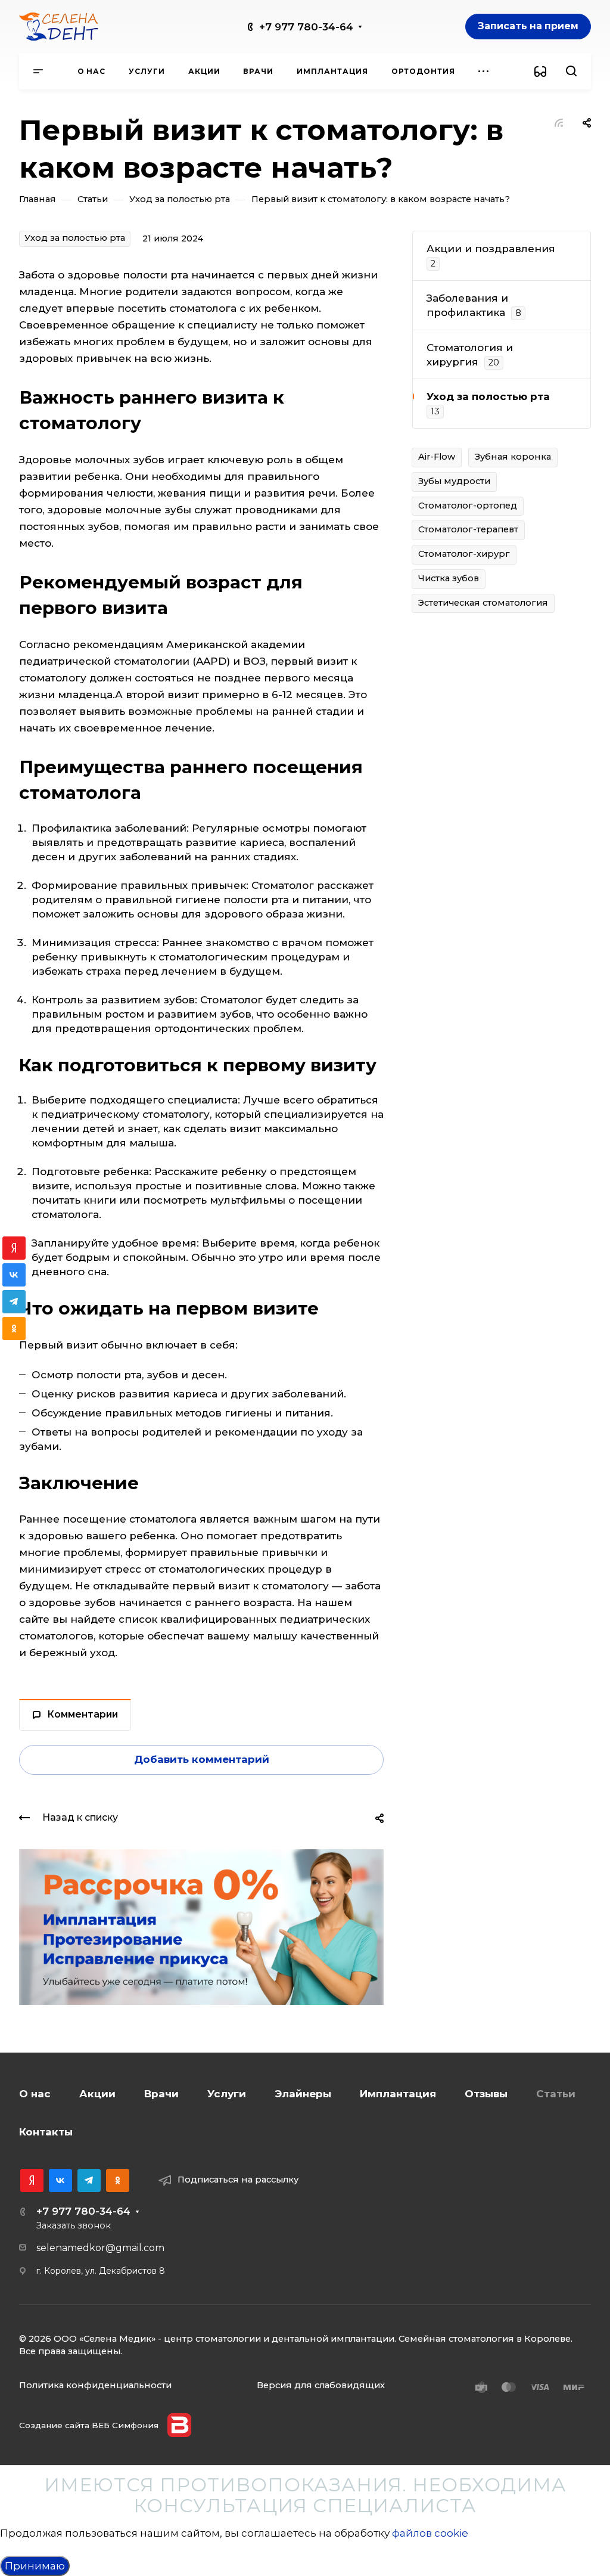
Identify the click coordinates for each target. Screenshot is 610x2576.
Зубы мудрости (454, 481)
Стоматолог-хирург (464, 554)
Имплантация (398, 2094)
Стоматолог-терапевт (468, 529)
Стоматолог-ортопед (468, 506)
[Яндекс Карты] (32, 2180)
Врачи (161, 2094)
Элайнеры (303, 2094)
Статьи (556, 2094)
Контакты (46, 2132)
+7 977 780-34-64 (306, 27)
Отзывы (486, 2094)
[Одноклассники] (118, 2180)
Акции (97, 2094)
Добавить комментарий (202, 1759)
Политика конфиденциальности (95, 2385)
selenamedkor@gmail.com (100, 2248)
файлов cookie (430, 2533)
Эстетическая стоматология (483, 603)
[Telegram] (89, 2180)
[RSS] (559, 122)
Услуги (227, 2094)
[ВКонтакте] (60, 2180)
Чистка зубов (449, 578)
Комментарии (83, 1714)
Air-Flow (437, 457)
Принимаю (35, 2566)
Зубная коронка (513, 457)
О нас (35, 2094)
